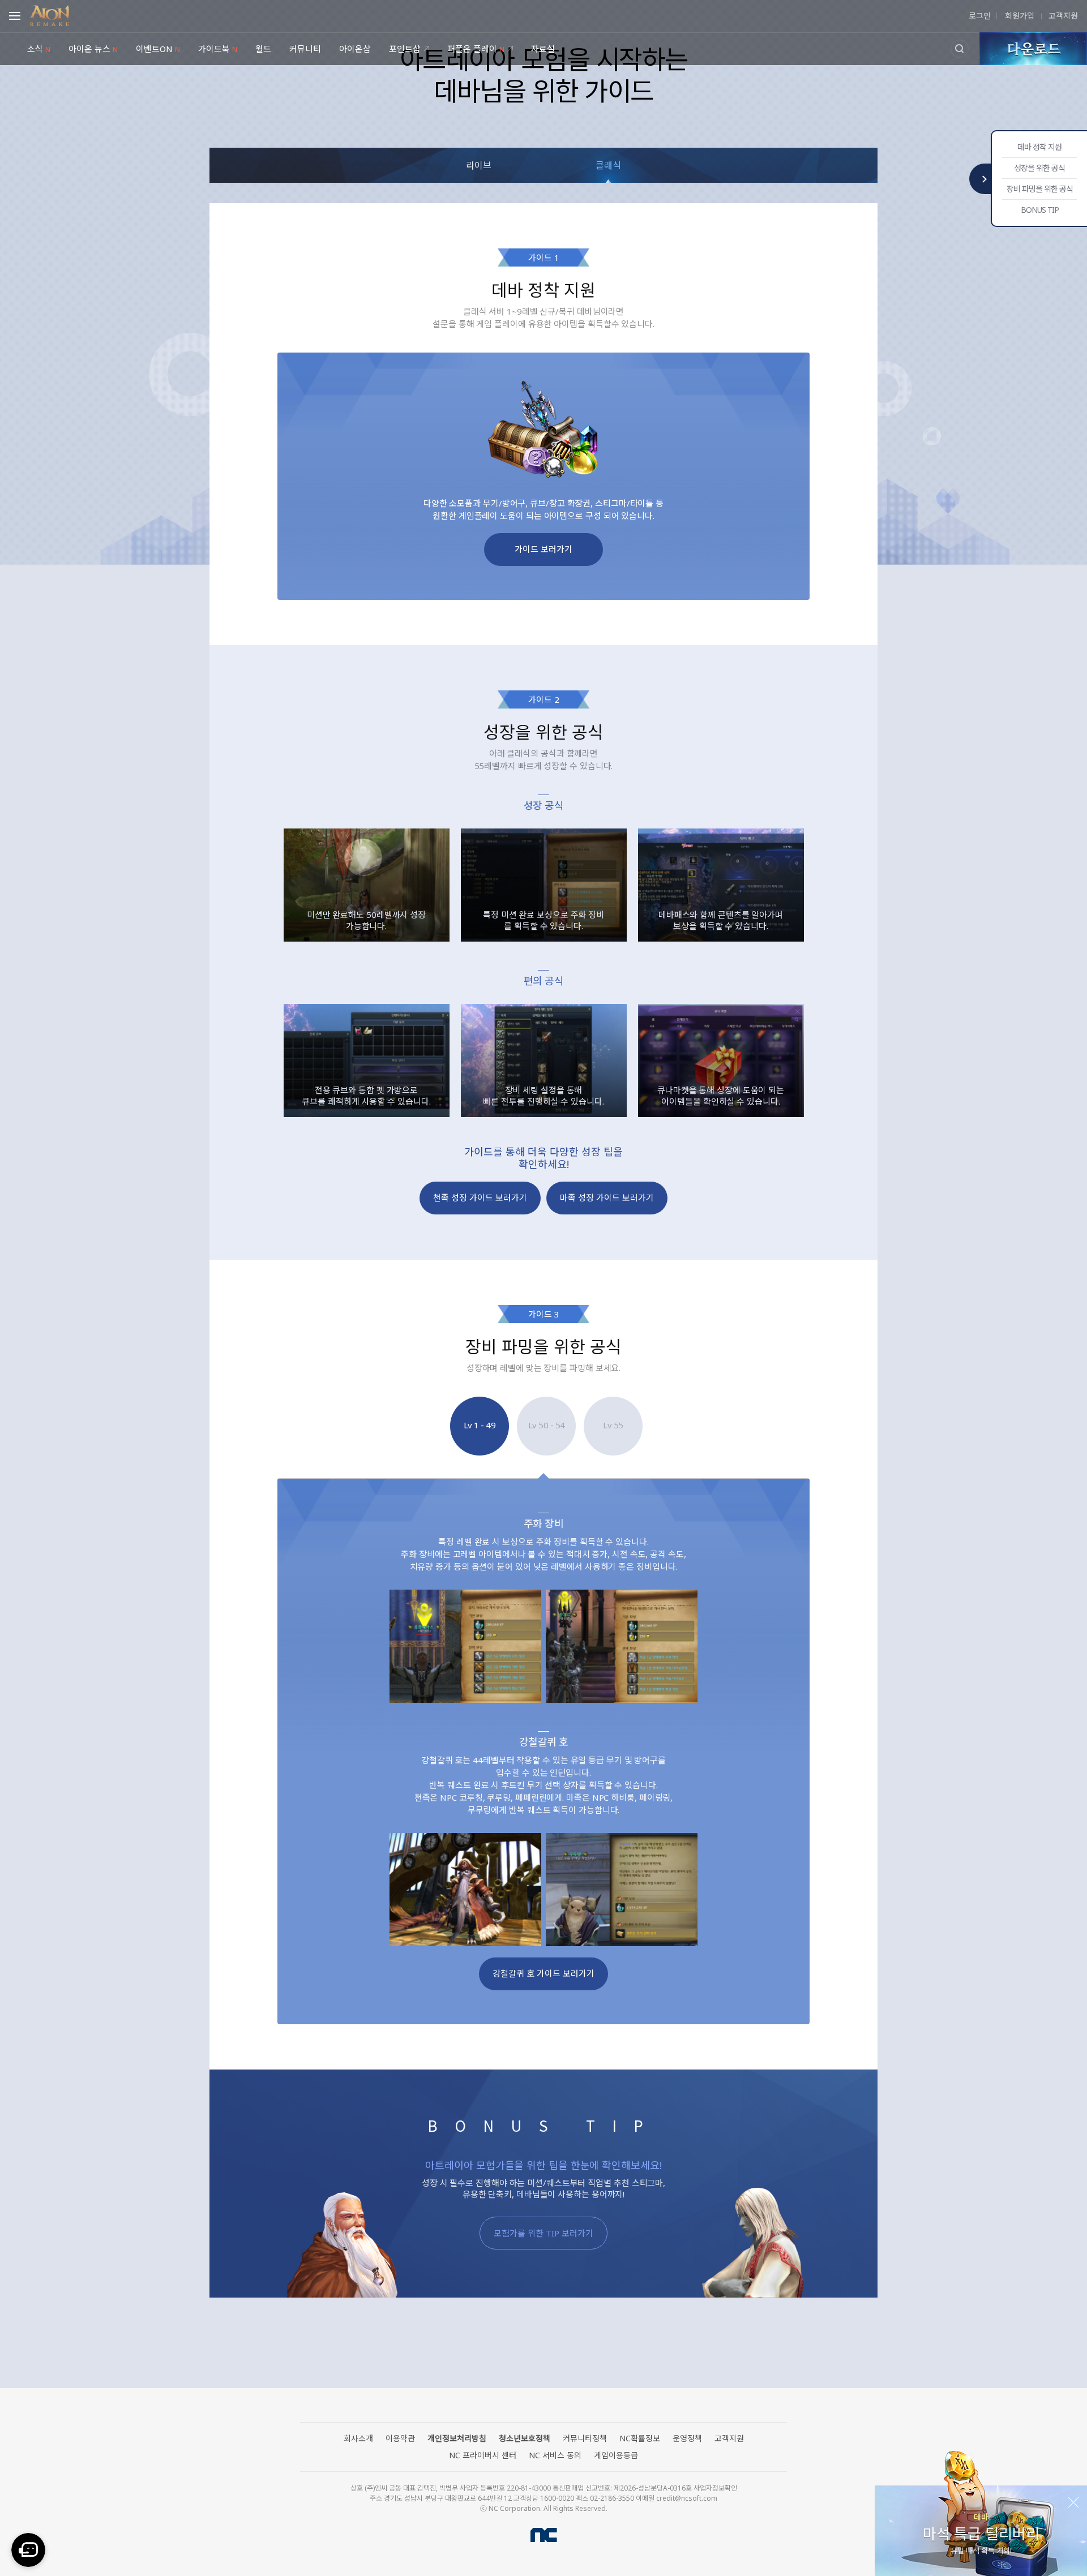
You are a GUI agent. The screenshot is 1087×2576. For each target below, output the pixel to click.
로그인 (980, 16)
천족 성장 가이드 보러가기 (480, 1197)
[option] (367, 885)
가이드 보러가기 (543, 549)
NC (544, 2535)
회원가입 (1018, 16)
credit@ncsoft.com (687, 2498)
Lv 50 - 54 (547, 1425)
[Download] (1033, 49)
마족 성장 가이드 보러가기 (607, 1197)
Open (18, 14)
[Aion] (49, 14)
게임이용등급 (616, 2455)
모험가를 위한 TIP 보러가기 (543, 2233)
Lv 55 (613, 1425)
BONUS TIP (1040, 210)
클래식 (608, 165)
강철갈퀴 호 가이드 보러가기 (543, 1973)
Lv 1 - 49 (480, 1425)
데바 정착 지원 (1039, 147)
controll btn (981, 179)
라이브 (479, 165)
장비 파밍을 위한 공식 (1040, 189)
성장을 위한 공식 (1039, 168)
